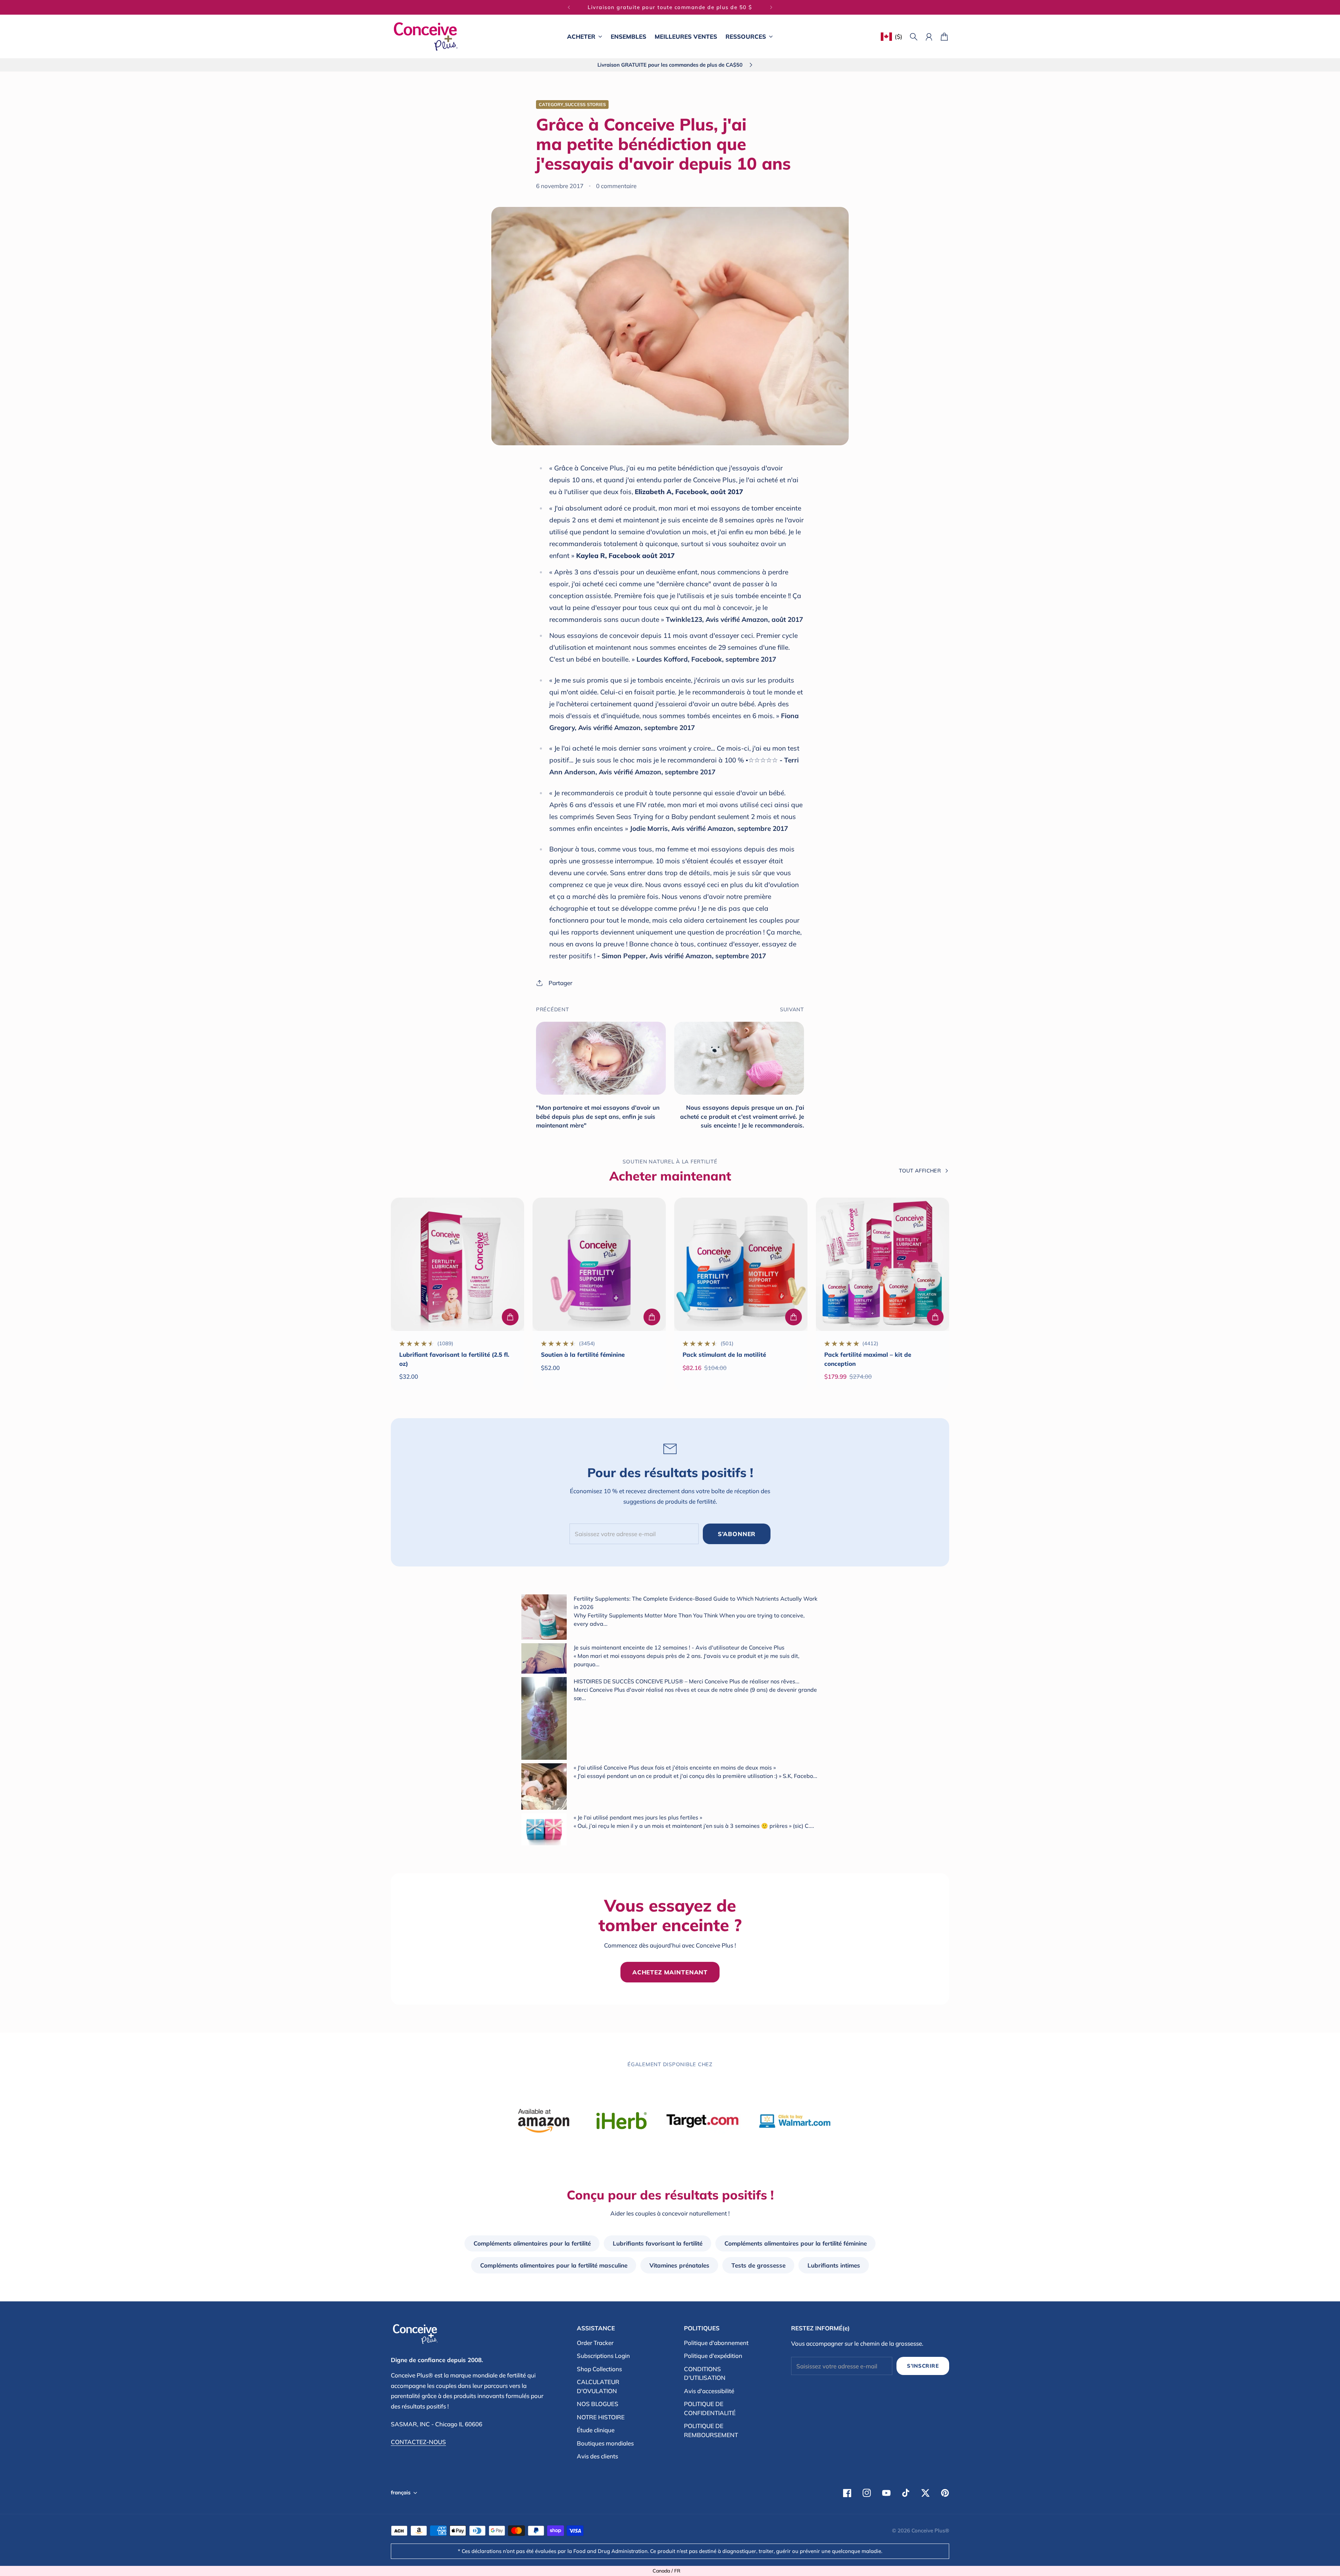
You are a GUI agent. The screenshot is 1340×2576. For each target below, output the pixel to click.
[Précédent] (569, 7)
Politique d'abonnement (716, 2343)
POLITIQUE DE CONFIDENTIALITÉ (710, 2408)
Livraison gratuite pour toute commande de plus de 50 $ (670, 7)
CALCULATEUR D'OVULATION (598, 2386)
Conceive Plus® (930, 2530)
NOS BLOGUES (598, 2404)
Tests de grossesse (758, 2265)
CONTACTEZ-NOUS (418, 2442)
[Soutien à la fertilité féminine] (599, 1264)
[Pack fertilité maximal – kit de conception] (883, 1264)
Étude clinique (596, 2430)
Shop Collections (599, 2369)
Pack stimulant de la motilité (724, 1354)
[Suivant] (771, 7)
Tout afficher (920, 1171)
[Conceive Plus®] (426, 36)
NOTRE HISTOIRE (601, 2417)
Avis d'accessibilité (709, 2391)
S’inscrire (923, 2366)
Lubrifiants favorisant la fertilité (658, 2243)
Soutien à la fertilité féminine (583, 1354)
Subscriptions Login (603, 2356)
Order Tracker (595, 2343)
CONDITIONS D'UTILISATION (705, 2373)
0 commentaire (616, 186)
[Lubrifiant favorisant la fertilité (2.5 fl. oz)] (457, 1264)
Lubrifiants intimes (834, 2265)
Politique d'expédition (713, 2356)
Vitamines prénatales (679, 2265)
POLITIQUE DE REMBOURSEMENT (711, 2430)
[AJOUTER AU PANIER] (510, 1317)
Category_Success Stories (572, 104)
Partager (560, 983)
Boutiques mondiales (605, 2443)
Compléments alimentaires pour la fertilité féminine (796, 2243)
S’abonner (737, 1534)
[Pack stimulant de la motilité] (741, 1264)
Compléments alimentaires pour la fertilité (532, 2243)
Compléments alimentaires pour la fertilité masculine (554, 2265)
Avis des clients (597, 2456)
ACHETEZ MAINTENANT (670, 1972)
